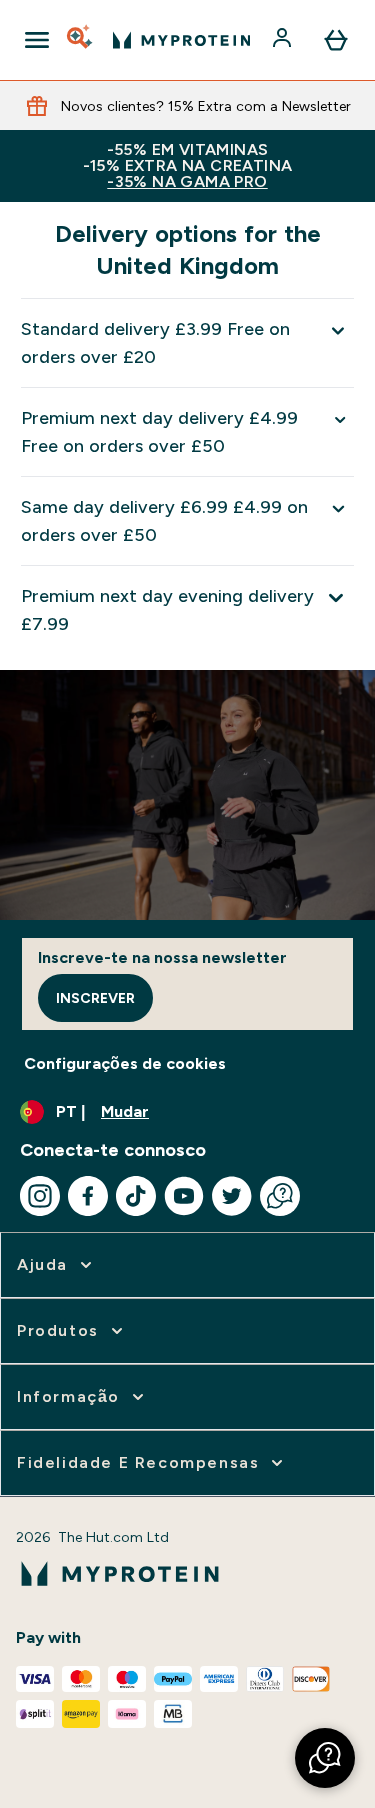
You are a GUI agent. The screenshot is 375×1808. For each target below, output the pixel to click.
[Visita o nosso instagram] (40, 1196)
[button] (325, 1758)
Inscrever (95, 998)
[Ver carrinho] (336, 40)
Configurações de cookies (125, 1063)
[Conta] (284, 40)
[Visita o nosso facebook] (88, 1196)
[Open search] (81, 40)
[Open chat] (280, 1196)
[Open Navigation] (37, 40)
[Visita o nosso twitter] (232, 1196)
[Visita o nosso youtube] (184, 1196)
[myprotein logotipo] (181, 40)
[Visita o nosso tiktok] (136, 1196)
